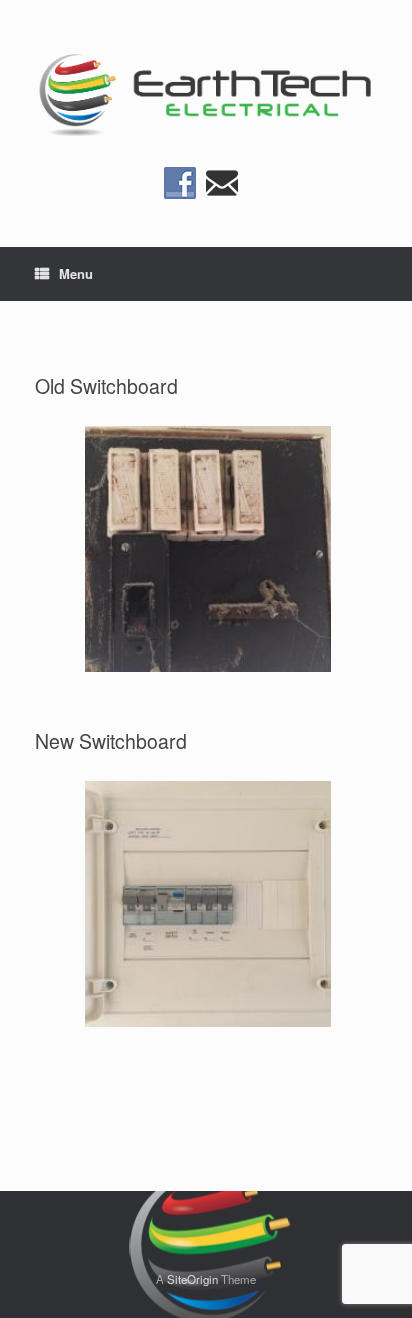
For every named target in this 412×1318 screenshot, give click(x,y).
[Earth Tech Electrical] (206, 91)
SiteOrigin (192, 1279)
